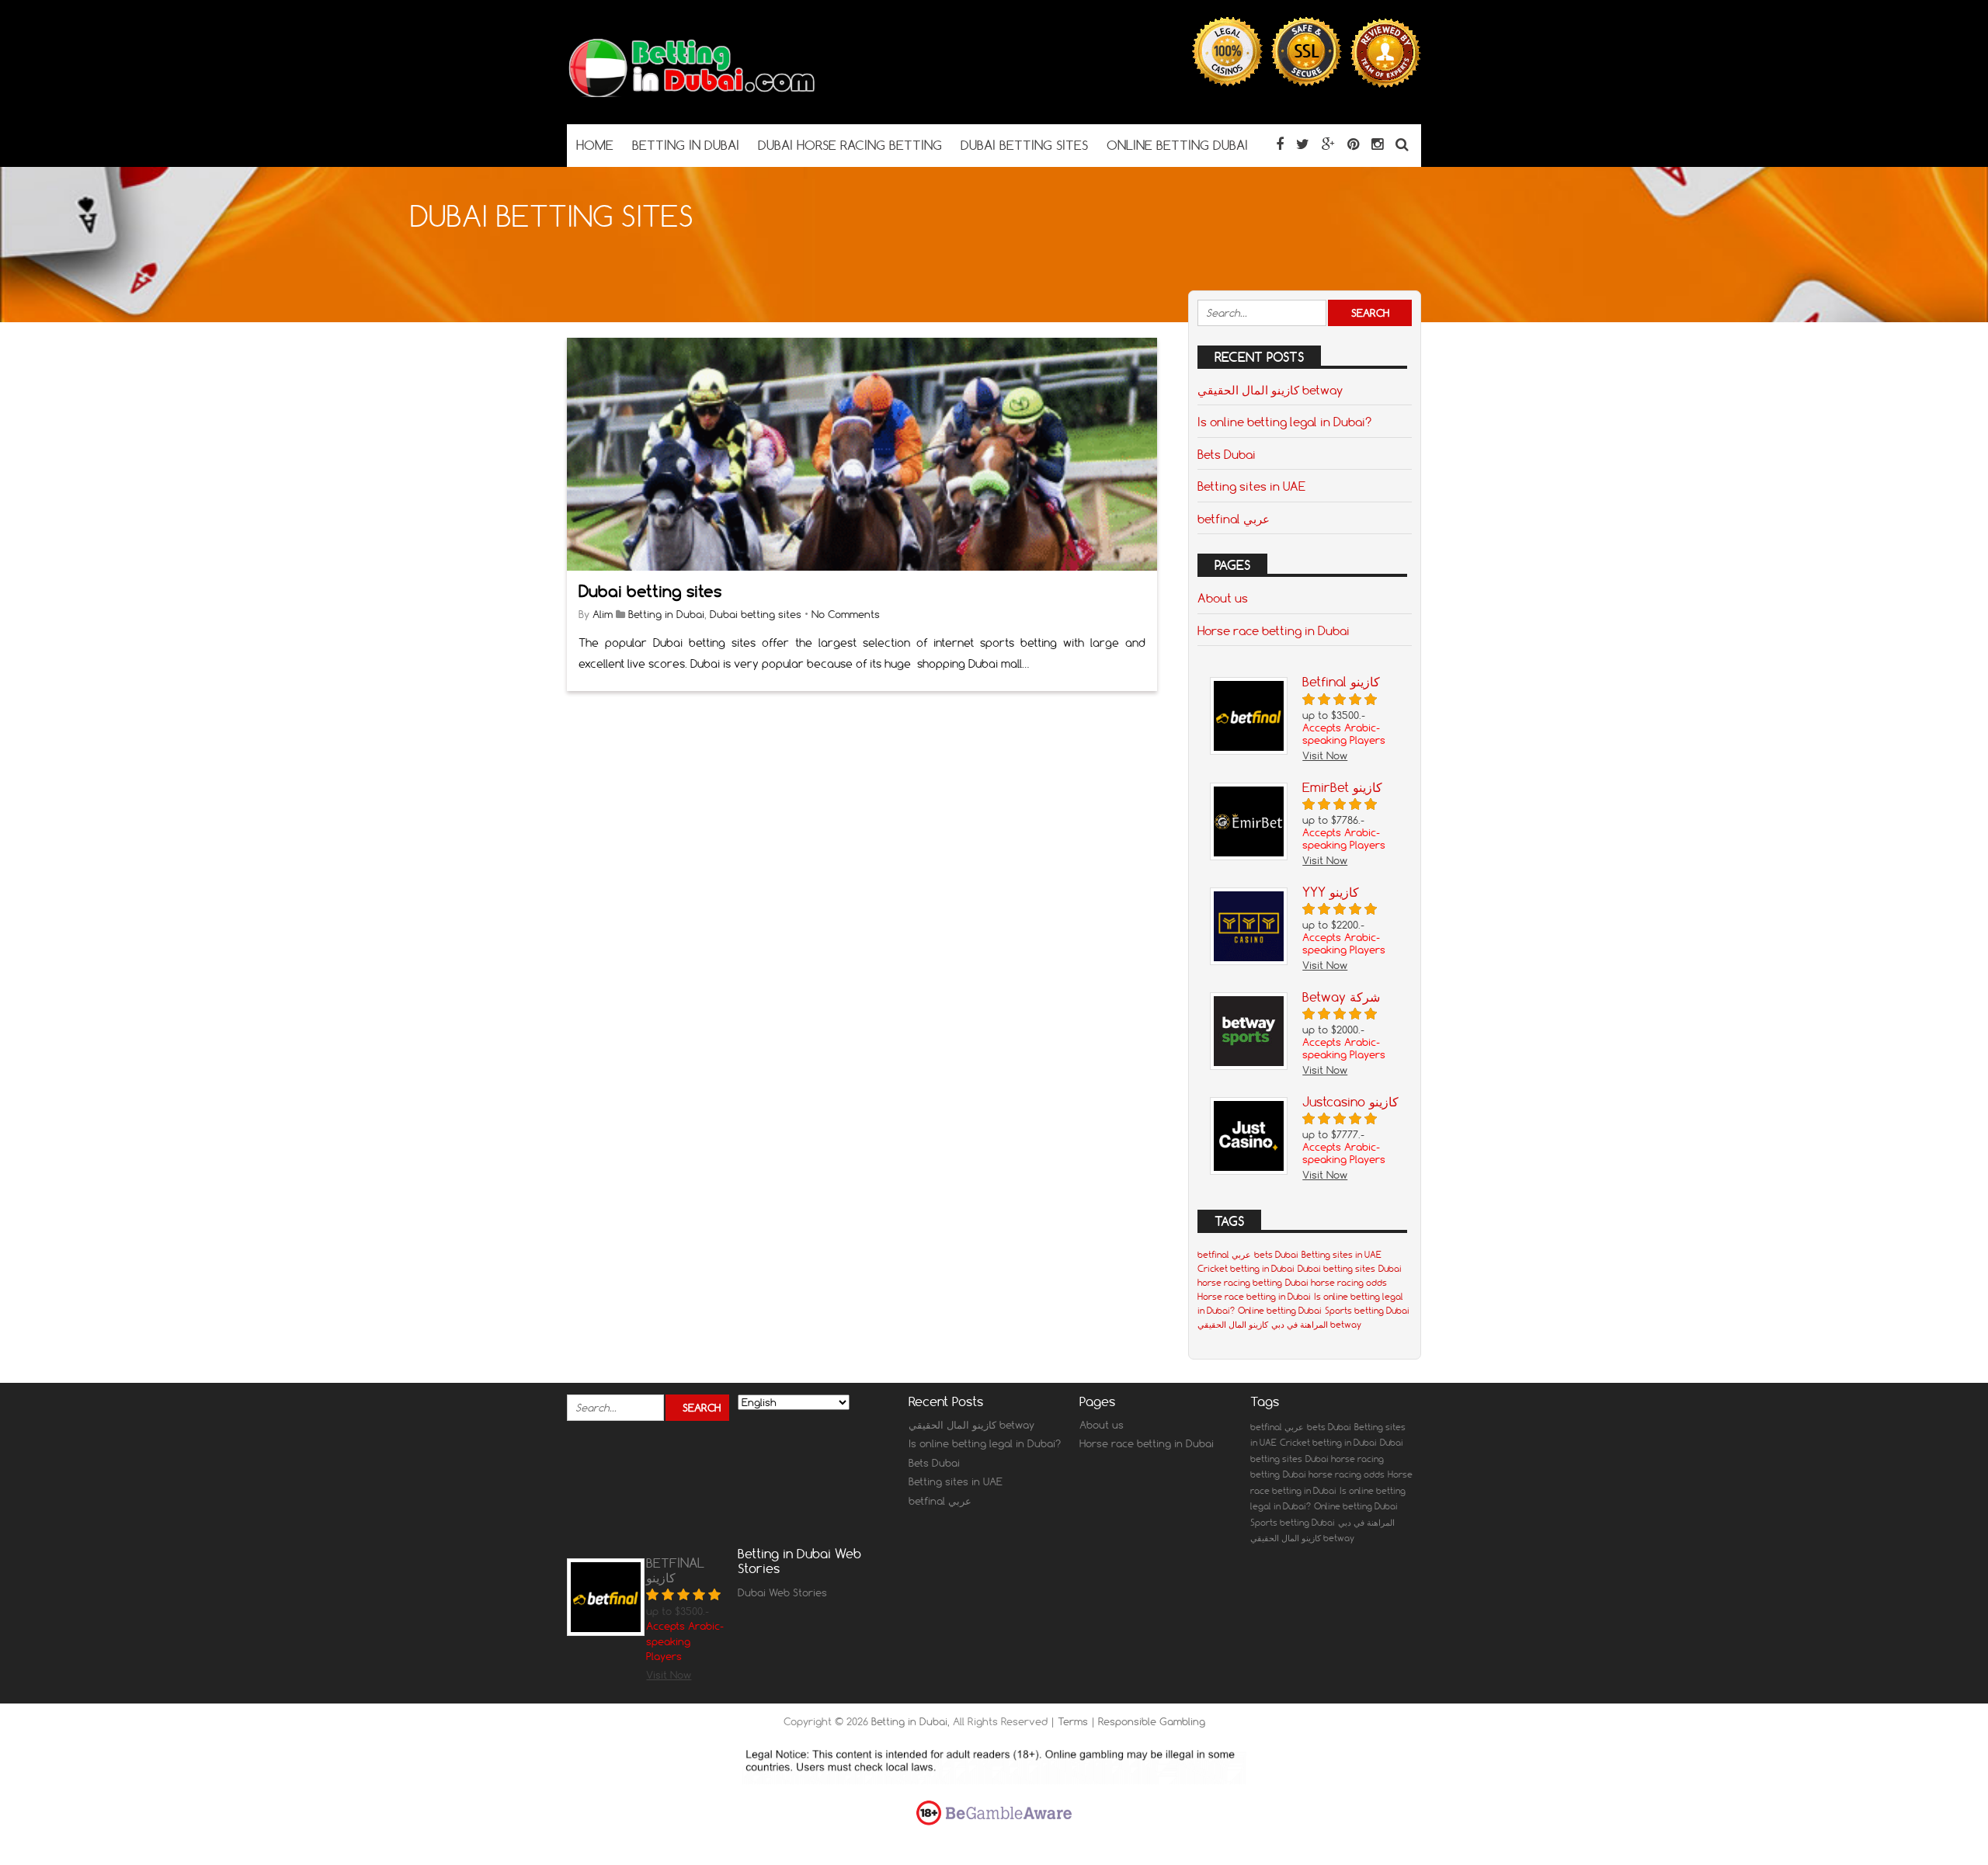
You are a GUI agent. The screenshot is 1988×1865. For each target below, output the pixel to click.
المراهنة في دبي (1300, 1325)
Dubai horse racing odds (1336, 1283)
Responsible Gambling (1152, 1721)
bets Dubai (1276, 1255)
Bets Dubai (1227, 454)
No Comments (846, 614)
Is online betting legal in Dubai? (1284, 422)
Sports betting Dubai (1367, 1311)
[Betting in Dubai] (691, 94)
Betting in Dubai (666, 614)
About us (1223, 598)
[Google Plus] (1328, 144)
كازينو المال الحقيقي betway (1270, 390)
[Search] (1402, 144)
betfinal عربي (1234, 519)
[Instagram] (1377, 144)
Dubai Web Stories (782, 1592)
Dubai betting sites (650, 591)
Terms (1074, 1721)
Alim (603, 614)
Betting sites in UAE (1251, 486)
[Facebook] (1280, 144)
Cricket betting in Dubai (1246, 1269)
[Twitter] (1303, 144)
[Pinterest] (1353, 144)
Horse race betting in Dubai (1274, 630)
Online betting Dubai (1280, 1311)
